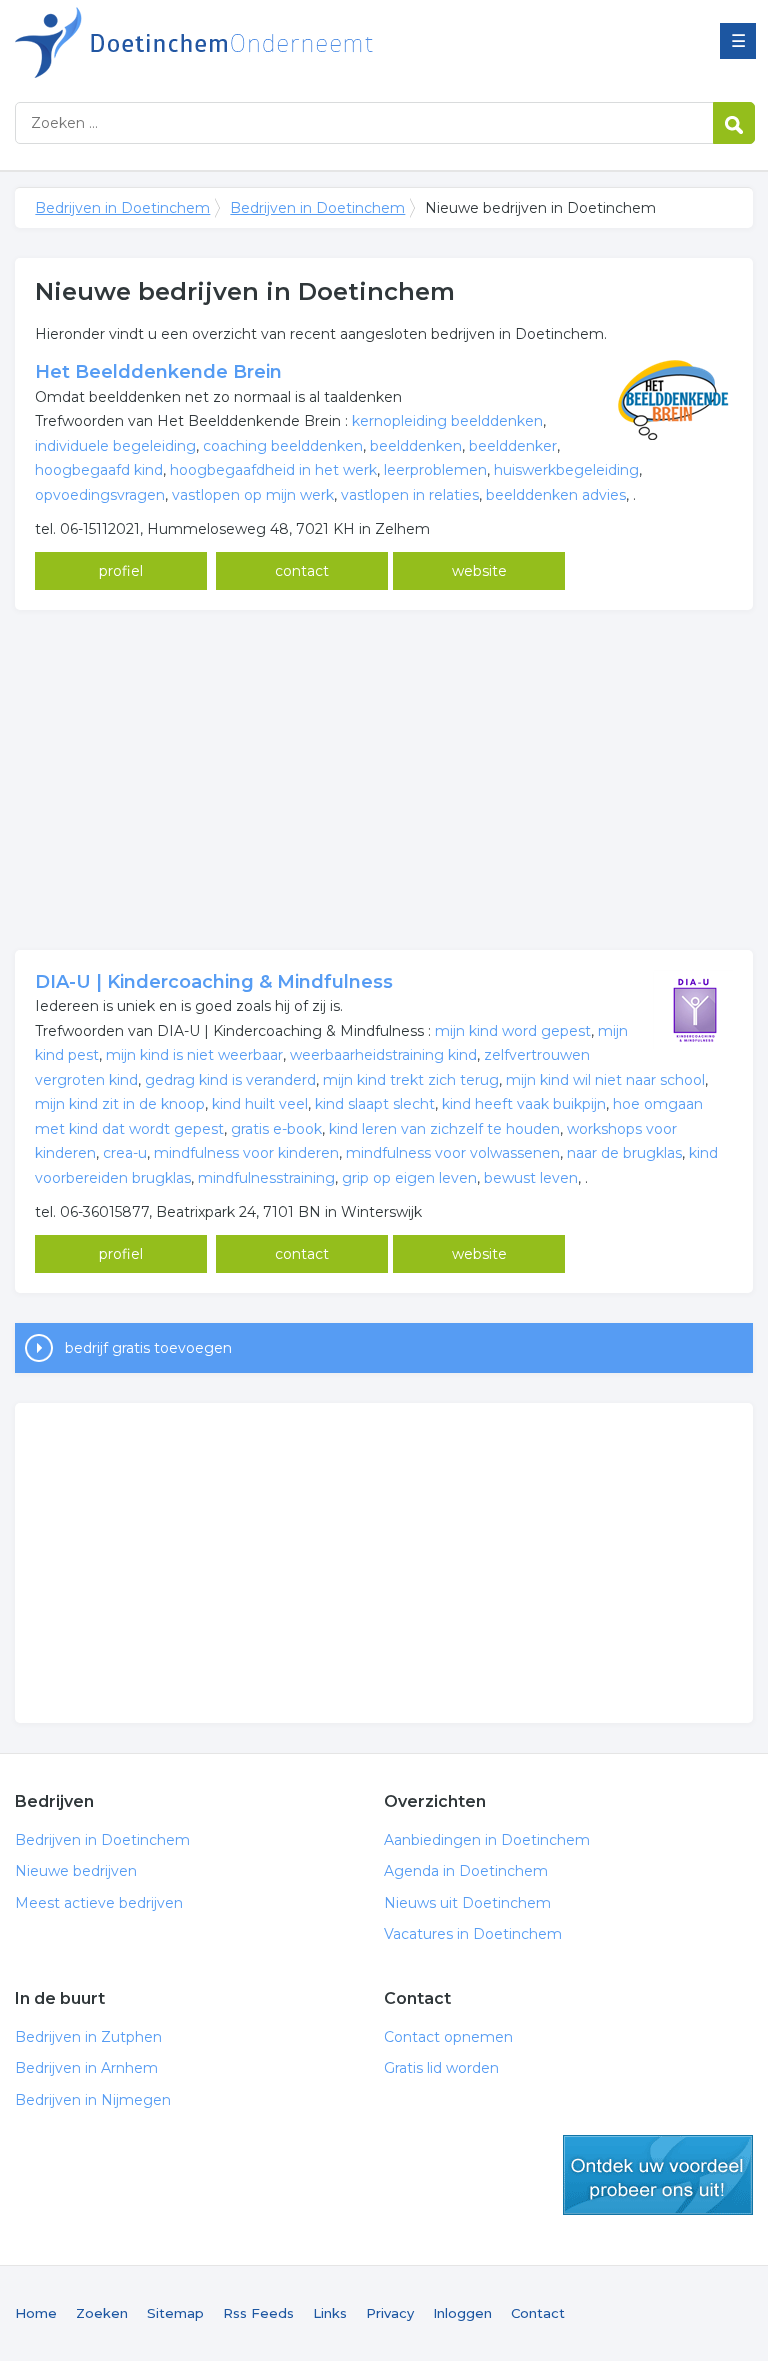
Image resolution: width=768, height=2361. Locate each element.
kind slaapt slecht (375, 1104)
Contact (538, 2313)
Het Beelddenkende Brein (158, 372)
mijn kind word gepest (513, 1031)
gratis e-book (276, 1129)
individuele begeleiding (115, 446)
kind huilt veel (260, 1104)
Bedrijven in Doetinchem (265, 42)
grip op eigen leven (409, 1178)
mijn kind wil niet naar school (605, 1080)
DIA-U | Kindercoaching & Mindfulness (214, 982)
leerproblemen (435, 470)
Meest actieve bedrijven (99, 1903)
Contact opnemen (448, 2037)
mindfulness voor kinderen (246, 1153)
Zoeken (102, 2313)
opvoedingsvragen (100, 495)
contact (302, 571)
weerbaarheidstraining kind (383, 1055)
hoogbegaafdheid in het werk (273, 470)
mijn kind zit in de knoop (120, 1104)
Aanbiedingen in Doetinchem (487, 1840)
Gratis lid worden (441, 2068)
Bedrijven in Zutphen (88, 2037)
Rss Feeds (258, 2313)
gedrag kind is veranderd (230, 1080)
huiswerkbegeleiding (566, 470)
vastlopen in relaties (410, 495)
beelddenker (513, 446)
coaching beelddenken (283, 446)
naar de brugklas (624, 1153)
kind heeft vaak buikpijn (524, 1104)
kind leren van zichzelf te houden (444, 1129)
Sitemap (175, 2313)
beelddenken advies (556, 495)
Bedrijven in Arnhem (86, 2068)
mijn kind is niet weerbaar (194, 1055)
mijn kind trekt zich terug (411, 1080)
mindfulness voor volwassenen (453, 1153)
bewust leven (531, 1178)
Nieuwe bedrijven (76, 1871)
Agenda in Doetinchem (466, 1871)
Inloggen (462, 2313)
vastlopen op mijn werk (253, 495)
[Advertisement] (383, 780)
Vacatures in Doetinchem (473, 1934)
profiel (121, 571)
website (479, 571)
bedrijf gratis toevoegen (148, 1348)
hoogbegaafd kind (99, 470)
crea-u (125, 1153)
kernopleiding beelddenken (447, 421)
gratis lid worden (658, 2175)
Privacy (390, 2313)
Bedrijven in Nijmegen (93, 2100)
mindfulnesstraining (266, 1178)
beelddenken (416, 446)
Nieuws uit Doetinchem (467, 1903)
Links (330, 2313)
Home (36, 2313)
